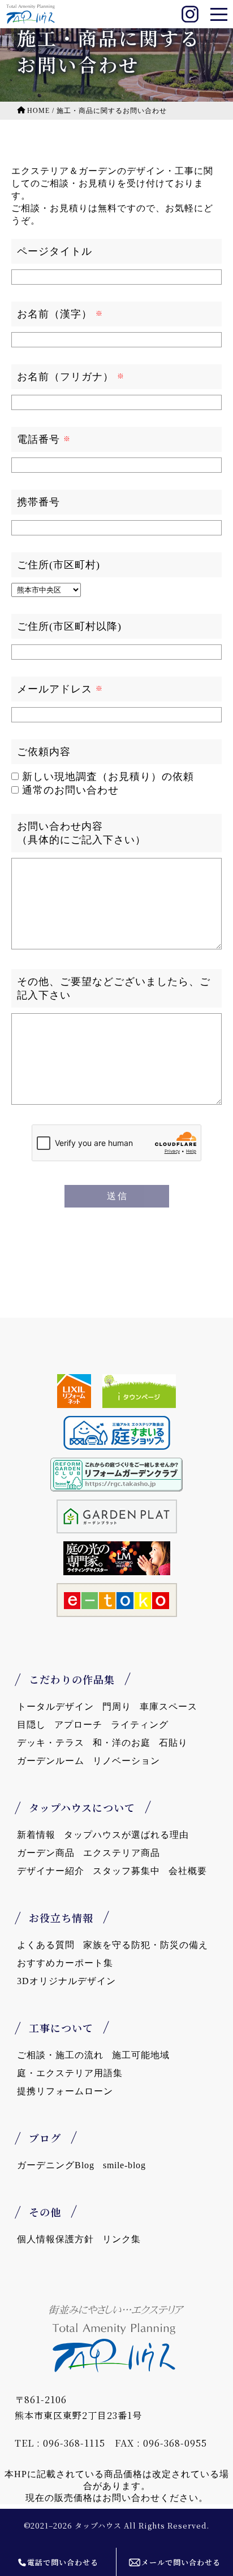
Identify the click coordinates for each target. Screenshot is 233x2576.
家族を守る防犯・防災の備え (146, 1945)
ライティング (140, 1725)
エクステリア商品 (122, 1853)
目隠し (31, 1725)
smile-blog (124, 2165)
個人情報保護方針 (55, 2239)
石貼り (173, 1743)
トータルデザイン (55, 1707)
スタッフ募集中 (126, 1871)
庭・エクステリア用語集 (70, 2073)
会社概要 (188, 1871)
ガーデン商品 (46, 1853)
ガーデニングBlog (56, 2165)
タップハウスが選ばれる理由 (126, 1835)
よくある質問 (46, 1945)
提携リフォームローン (65, 2091)
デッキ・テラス (51, 1743)
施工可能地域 (141, 2055)
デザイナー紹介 (51, 1871)
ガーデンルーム (51, 1761)
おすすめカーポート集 (65, 1963)
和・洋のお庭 (122, 1743)
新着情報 (36, 1835)
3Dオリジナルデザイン (66, 1981)
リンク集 (122, 2239)
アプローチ (78, 1725)
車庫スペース (169, 1707)
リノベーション (126, 1761)
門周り (117, 1707)
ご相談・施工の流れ (60, 2055)
